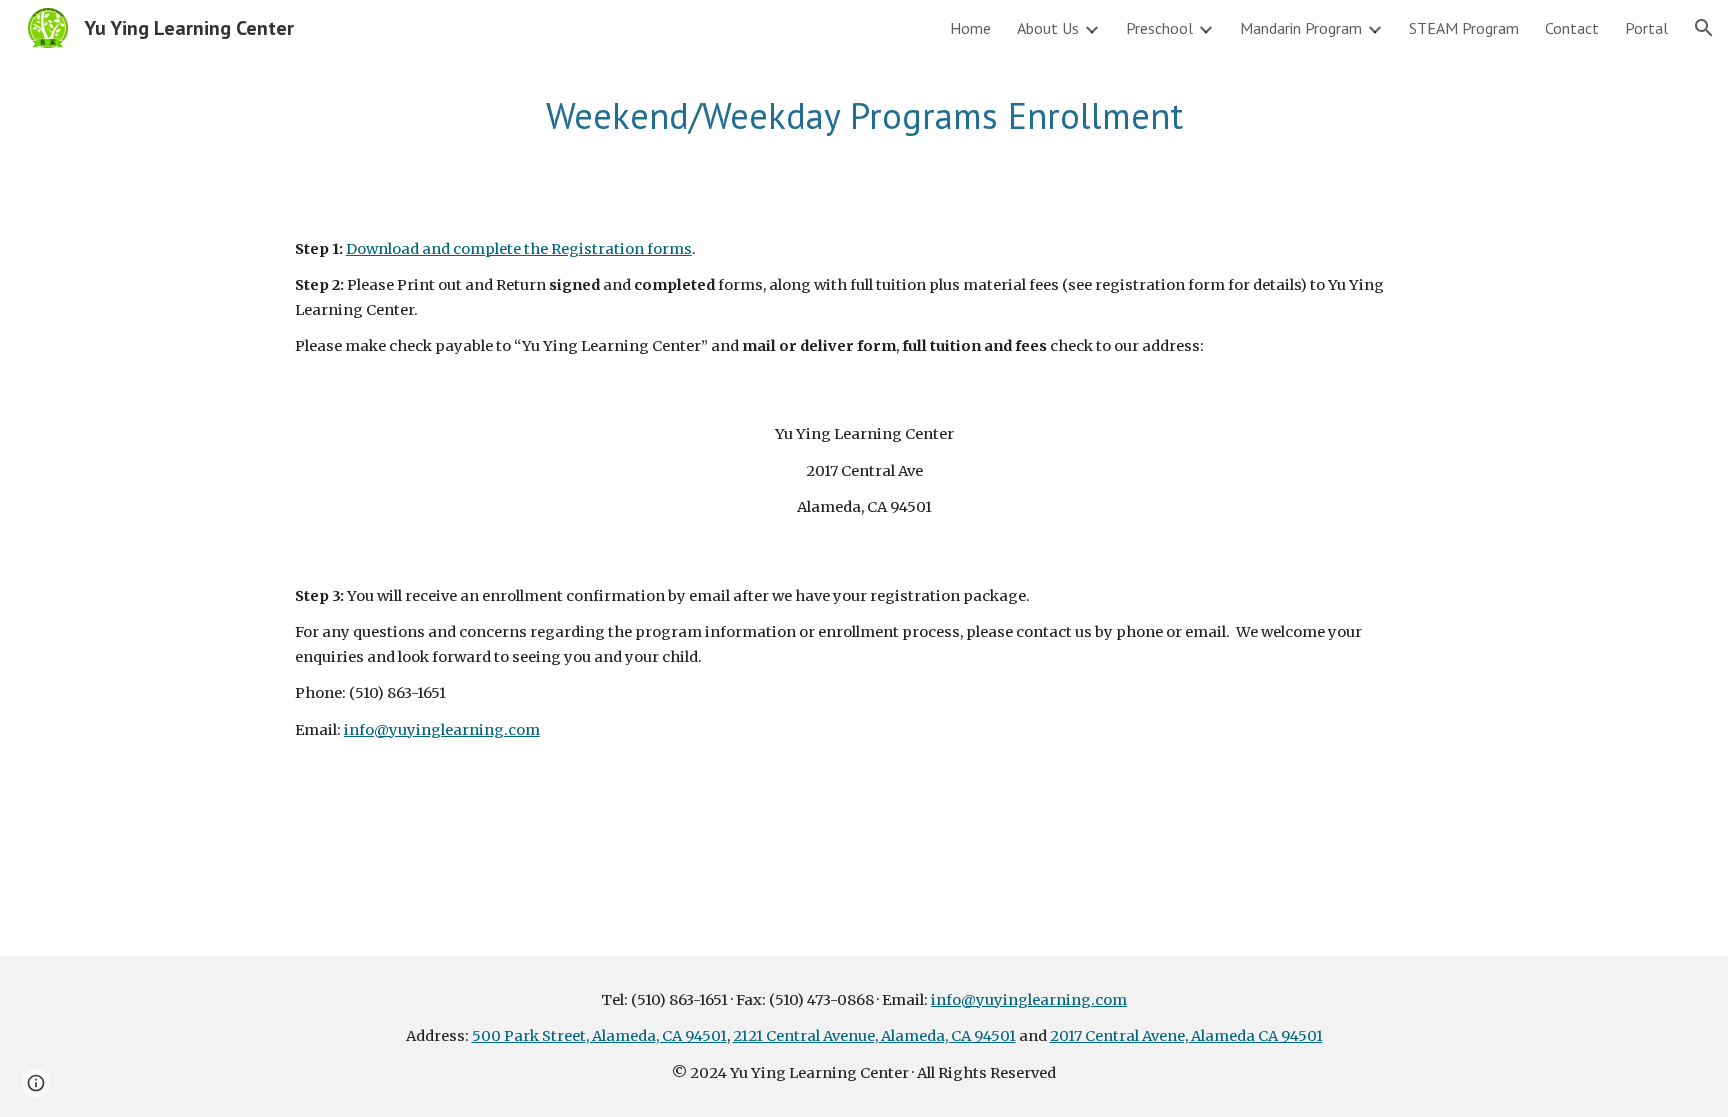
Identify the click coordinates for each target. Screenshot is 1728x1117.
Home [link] (970, 28)
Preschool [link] (1159, 28)
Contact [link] (1572, 28)
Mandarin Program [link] (1301, 28)
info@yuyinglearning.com (442, 730)
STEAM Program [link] (1464, 28)
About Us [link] (1048, 28)
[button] (1704, 28)
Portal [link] (1646, 28)
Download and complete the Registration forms (519, 249)
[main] (864, 116)
